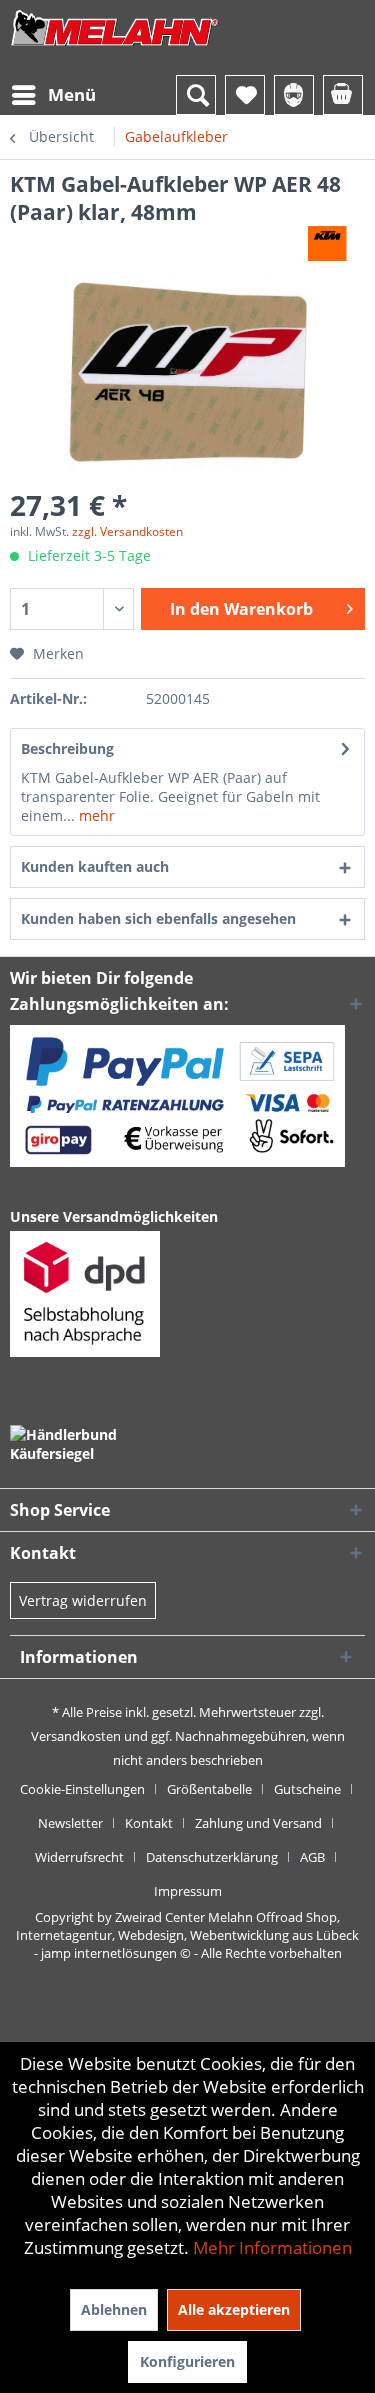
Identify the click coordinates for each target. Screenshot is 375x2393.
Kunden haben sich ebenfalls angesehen (158, 918)
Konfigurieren (187, 2361)
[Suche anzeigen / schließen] (196, 95)
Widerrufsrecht (79, 1857)
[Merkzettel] (245, 95)
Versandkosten (76, 1736)
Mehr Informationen (272, 2247)
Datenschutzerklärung (212, 1857)
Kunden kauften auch (95, 866)
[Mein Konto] (294, 95)
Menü (72, 94)
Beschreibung (67, 748)
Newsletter (70, 1823)
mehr (95, 815)
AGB (312, 1857)
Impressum (188, 1891)
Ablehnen (114, 2309)
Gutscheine (307, 1789)
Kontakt (149, 1823)
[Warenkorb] (343, 95)
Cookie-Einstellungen (82, 1789)
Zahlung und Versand (258, 1823)
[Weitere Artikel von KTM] (327, 243)
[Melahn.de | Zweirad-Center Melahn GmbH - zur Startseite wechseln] (115, 47)
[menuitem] (53, 95)
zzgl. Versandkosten (127, 531)
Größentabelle (209, 1789)
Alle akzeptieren (234, 2309)
